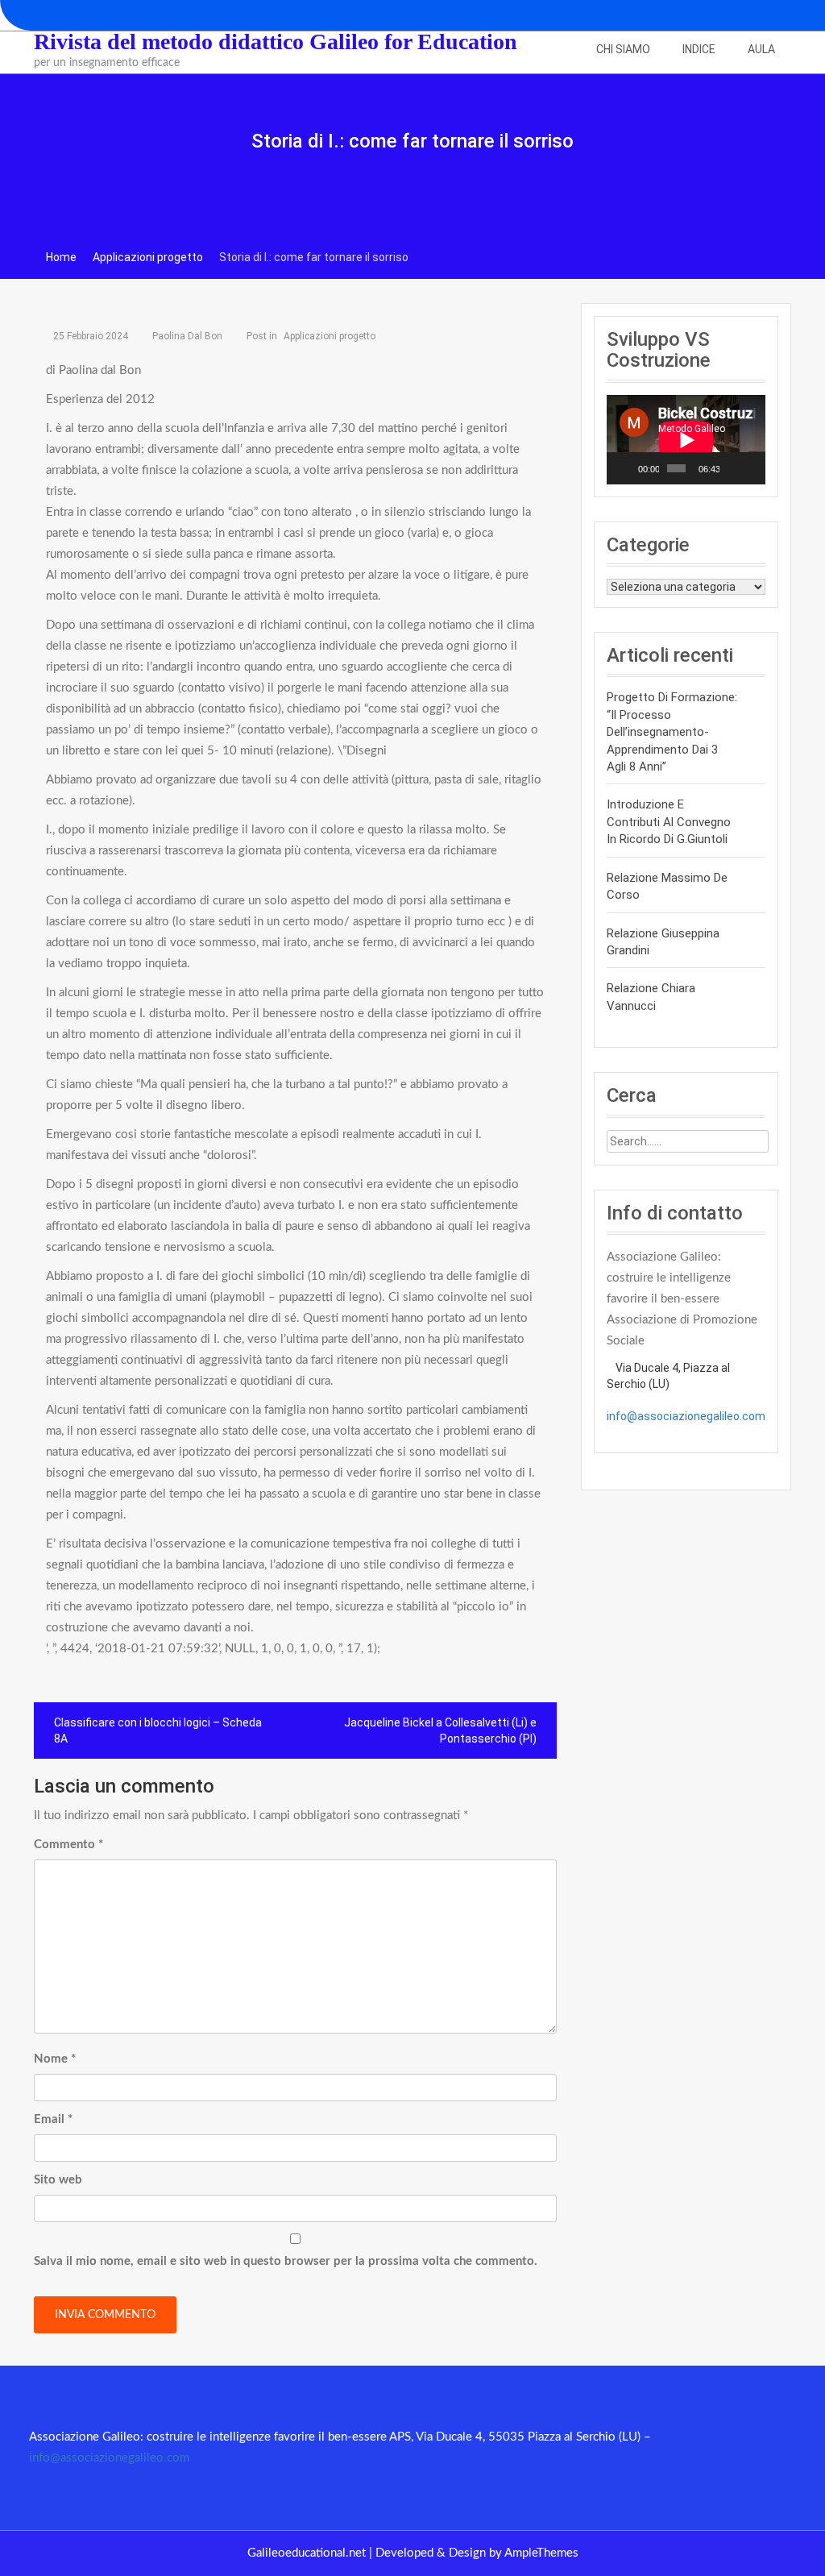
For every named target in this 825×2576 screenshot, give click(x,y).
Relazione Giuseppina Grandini (663, 942)
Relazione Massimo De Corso (667, 886)
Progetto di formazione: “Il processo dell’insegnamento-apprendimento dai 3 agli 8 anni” (672, 732)
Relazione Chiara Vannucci (651, 997)
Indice (699, 49)
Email (53, 2119)
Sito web (58, 2180)
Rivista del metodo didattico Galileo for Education (276, 42)
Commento (68, 1845)
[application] (686, 440)
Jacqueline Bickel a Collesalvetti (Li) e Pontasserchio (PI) (440, 1730)
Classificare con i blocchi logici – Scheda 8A (158, 1730)
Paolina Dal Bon (187, 336)
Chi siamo (623, 49)
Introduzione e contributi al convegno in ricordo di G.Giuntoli (669, 822)
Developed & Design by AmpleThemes (477, 2553)
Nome (55, 2059)
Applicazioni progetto (330, 336)
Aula (761, 49)
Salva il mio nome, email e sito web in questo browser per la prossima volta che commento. (286, 2261)
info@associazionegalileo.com (686, 1416)
